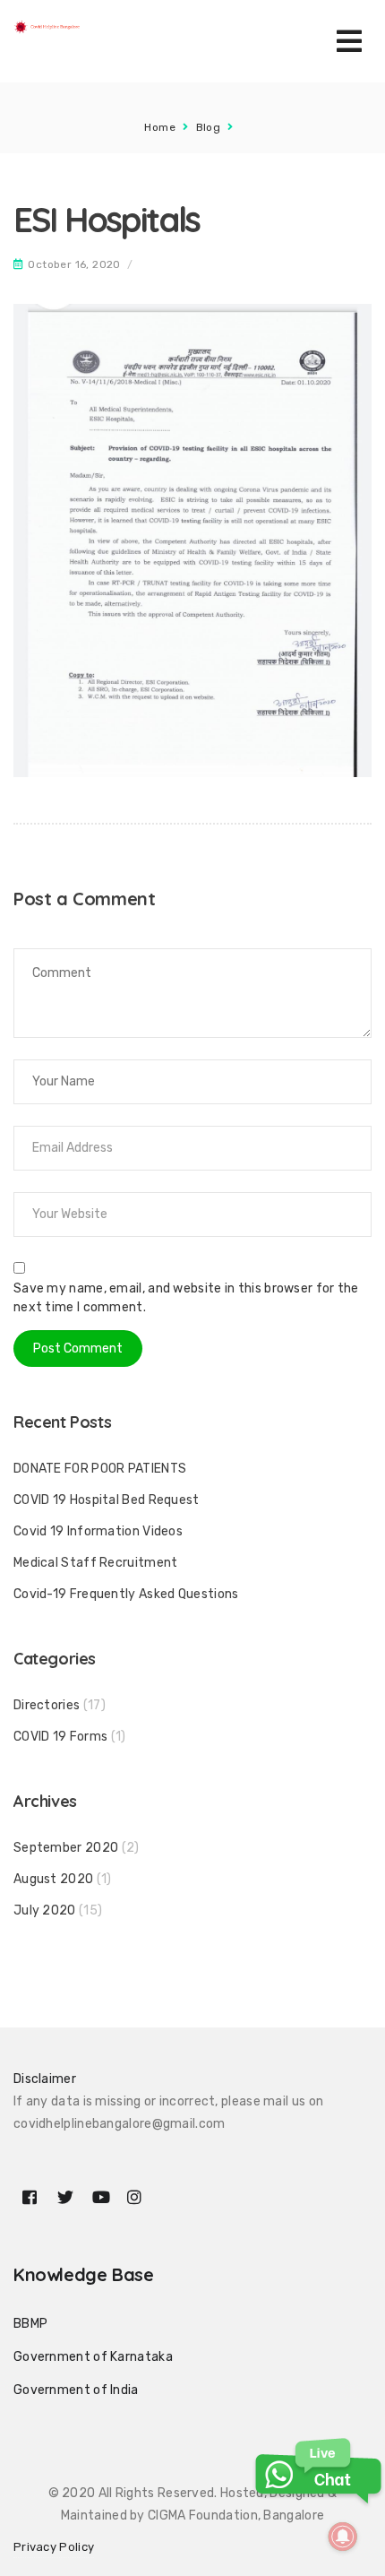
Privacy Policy (54, 2547)
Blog (209, 127)
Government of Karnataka (93, 2357)
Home (160, 127)
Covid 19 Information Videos (98, 1531)
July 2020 (45, 1910)
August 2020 (53, 1879)
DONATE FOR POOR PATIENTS (100, 1469)
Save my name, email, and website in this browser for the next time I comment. (186, 1298)
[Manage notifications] (343, 2537)
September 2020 (66, 1848)
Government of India (76, 2390)
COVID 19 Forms (60, 1737)
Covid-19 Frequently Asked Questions (126, 1594)
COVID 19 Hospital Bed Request (107, 1500)
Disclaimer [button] (45, 2079)
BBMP (30, 2324)
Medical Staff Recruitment (96, 1563)
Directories (47, 1705)
